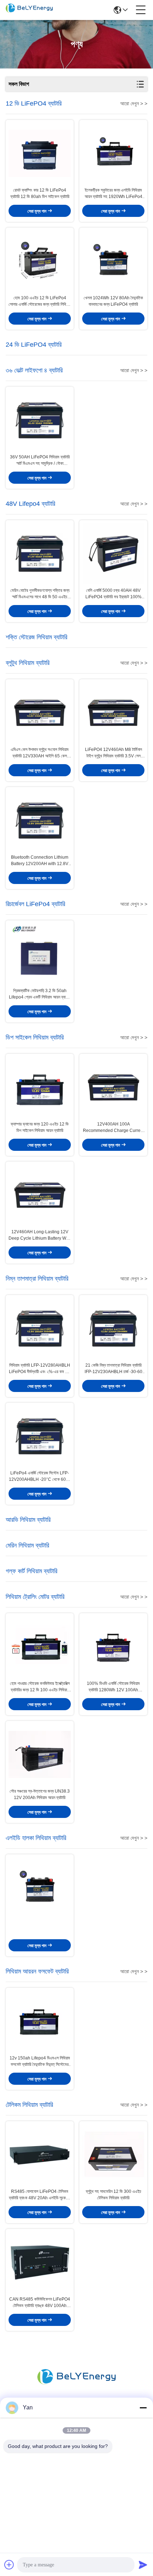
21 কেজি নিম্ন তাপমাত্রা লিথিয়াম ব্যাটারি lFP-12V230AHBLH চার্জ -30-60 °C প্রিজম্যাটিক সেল (114, 1369)
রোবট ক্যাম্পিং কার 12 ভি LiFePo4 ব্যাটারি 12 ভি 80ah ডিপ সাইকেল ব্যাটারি (40, 193)
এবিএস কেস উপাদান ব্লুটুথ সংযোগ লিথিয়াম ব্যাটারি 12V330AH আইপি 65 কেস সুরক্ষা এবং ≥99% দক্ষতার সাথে (40, 753)
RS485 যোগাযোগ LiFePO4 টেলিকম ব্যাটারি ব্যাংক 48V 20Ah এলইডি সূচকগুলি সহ (40, 2195)
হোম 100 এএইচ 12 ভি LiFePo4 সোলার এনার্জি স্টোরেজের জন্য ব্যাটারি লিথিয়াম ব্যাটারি (40, 301)
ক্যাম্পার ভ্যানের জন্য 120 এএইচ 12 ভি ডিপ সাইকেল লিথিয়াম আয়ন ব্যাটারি (40, 1127)
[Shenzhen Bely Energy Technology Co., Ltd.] (29, 10)
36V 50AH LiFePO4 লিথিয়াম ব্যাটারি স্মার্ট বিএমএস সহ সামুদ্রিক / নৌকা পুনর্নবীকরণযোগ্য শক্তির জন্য (40, 461)
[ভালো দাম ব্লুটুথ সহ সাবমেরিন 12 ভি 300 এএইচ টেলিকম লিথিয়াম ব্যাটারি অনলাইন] (113, 2155)
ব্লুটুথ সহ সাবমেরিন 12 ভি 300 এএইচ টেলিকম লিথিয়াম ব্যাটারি (114, 2195)
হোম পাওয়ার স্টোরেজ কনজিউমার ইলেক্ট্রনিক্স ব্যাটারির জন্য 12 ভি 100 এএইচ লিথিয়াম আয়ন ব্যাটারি (40, 1687)
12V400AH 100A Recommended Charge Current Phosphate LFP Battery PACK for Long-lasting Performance (114, 1128)
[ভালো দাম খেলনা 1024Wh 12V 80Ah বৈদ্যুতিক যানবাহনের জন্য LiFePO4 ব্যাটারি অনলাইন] (113, 261)
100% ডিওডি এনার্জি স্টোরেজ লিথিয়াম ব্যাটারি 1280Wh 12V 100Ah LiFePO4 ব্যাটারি (113, 1687)
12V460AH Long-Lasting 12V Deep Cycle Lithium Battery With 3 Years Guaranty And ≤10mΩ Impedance (40, 1235)
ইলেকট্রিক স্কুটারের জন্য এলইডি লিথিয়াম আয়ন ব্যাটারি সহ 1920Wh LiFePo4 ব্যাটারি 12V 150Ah (114, 194)
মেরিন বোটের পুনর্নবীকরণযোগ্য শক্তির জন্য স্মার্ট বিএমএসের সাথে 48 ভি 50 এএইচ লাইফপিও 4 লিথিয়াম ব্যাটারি (40, 594)
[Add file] (9, 2565)
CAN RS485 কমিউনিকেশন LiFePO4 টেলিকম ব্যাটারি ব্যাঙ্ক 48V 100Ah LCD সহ (40, 2303)
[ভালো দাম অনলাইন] (40, 1888)
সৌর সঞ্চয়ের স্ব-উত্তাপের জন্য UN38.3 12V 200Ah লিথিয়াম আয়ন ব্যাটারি (40, 1794)
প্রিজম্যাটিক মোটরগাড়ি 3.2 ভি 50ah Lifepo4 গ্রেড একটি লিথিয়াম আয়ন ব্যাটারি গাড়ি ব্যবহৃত (40, 994)
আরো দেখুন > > (134, 103)
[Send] (143, 2565)
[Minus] (143, 2408)
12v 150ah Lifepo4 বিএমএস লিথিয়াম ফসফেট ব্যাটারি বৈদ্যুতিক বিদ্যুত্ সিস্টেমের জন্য (40, 2062)
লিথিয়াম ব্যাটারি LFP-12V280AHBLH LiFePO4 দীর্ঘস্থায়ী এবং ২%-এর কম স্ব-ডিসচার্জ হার (40, 1369)
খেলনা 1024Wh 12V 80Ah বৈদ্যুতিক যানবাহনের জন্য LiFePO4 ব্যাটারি (113, 301)
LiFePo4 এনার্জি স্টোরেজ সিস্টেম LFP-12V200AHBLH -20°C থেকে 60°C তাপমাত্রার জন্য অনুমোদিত (40, 1477)
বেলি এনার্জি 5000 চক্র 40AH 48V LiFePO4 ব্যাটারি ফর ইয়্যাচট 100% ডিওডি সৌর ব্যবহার (114, 594)
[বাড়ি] (76, 2385)
